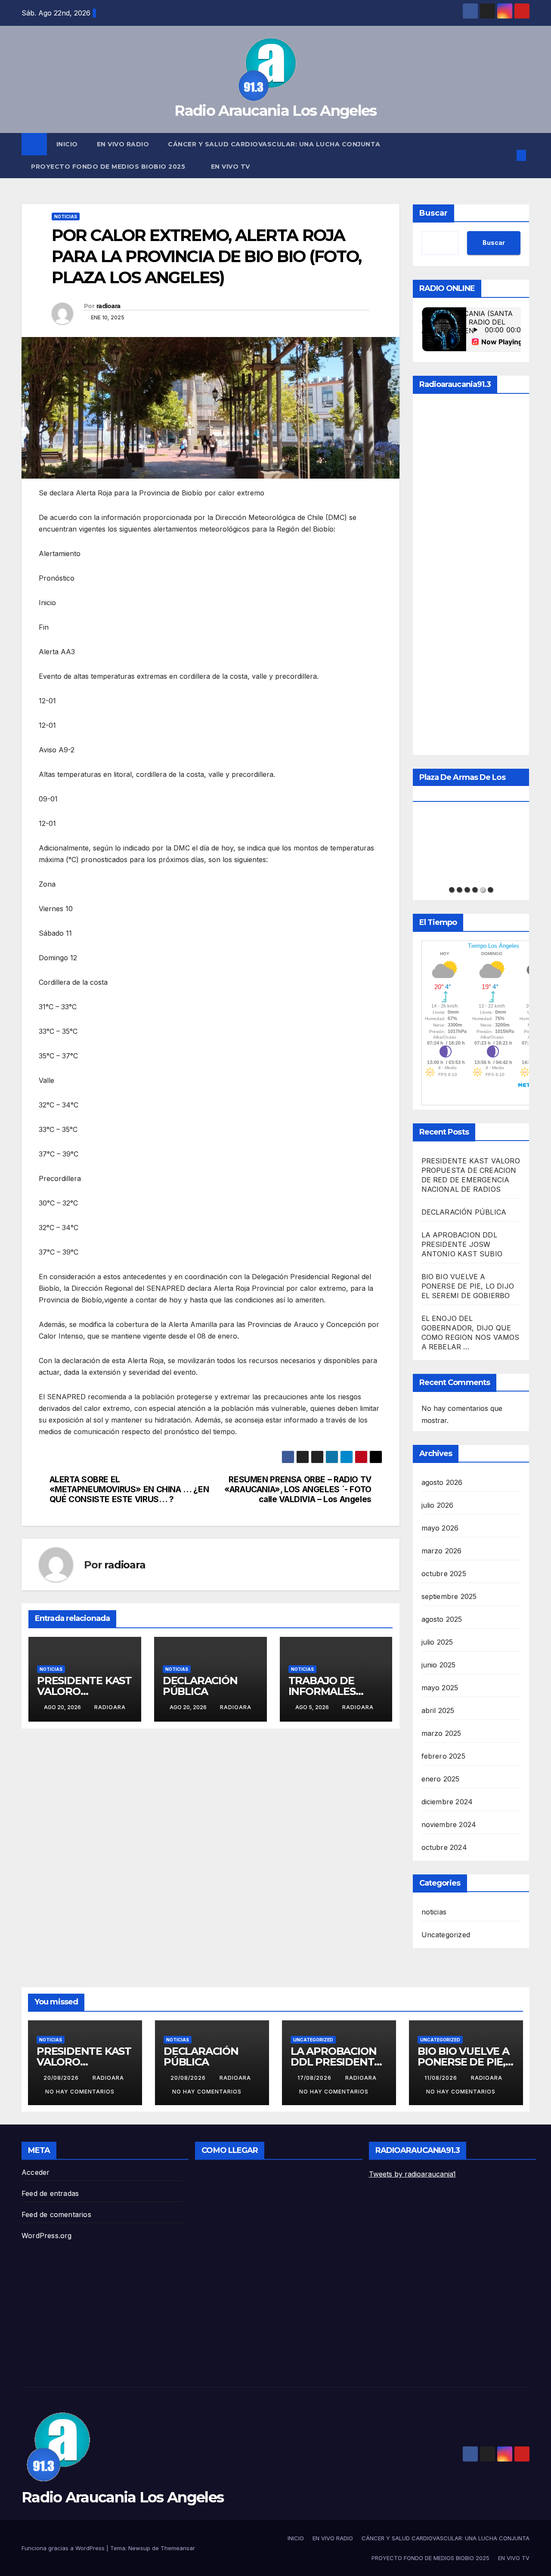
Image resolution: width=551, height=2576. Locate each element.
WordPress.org (47, 2236)
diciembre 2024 (447, 1802)
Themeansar (178, 2548)
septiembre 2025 (449, 1596)
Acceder (36, 2172)
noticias (66, 216)
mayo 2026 (440, 1528)
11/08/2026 (442, 2078)
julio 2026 (438, 1505)
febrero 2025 (443, 1756)
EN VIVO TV (231, 167)
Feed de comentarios (56, 2214)
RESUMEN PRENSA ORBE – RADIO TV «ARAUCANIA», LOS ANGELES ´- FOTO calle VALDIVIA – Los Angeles (298, 1489)
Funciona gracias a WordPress (64, 2548)
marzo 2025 (441, 1733)
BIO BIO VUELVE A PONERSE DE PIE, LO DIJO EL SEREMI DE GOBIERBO (468, 1286)
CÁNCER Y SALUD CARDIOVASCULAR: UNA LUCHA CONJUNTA (274, 144)
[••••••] (471, 847)
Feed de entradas (50, 2193)
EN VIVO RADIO (123, 144)
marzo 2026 (442, 1551)
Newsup (139, 2548)
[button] (507, 155)
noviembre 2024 (449, 1825)
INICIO (67, 144)
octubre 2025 (444, 1574)
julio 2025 (437, 1642)
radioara (108, 306)
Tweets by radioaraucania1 (412, 2174)
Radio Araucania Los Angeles (275, 111)
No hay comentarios (80, 2092)
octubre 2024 (444, 1847)
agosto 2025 (442, 1619)
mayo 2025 (440, 1688)
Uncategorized (446, 1935)
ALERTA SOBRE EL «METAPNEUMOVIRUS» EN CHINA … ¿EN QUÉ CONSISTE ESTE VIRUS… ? (129, 1489)
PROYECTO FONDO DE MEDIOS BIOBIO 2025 (109, 167)
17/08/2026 (315, 2078)
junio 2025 (439, 1665)
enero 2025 (441, 1779)
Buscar (433, 213)
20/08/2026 (62, 2078)
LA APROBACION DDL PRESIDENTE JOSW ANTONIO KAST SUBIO (462, 1244)
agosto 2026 (442, 1482)
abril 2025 (438, 1710)
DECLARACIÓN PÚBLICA (200, 1686)
